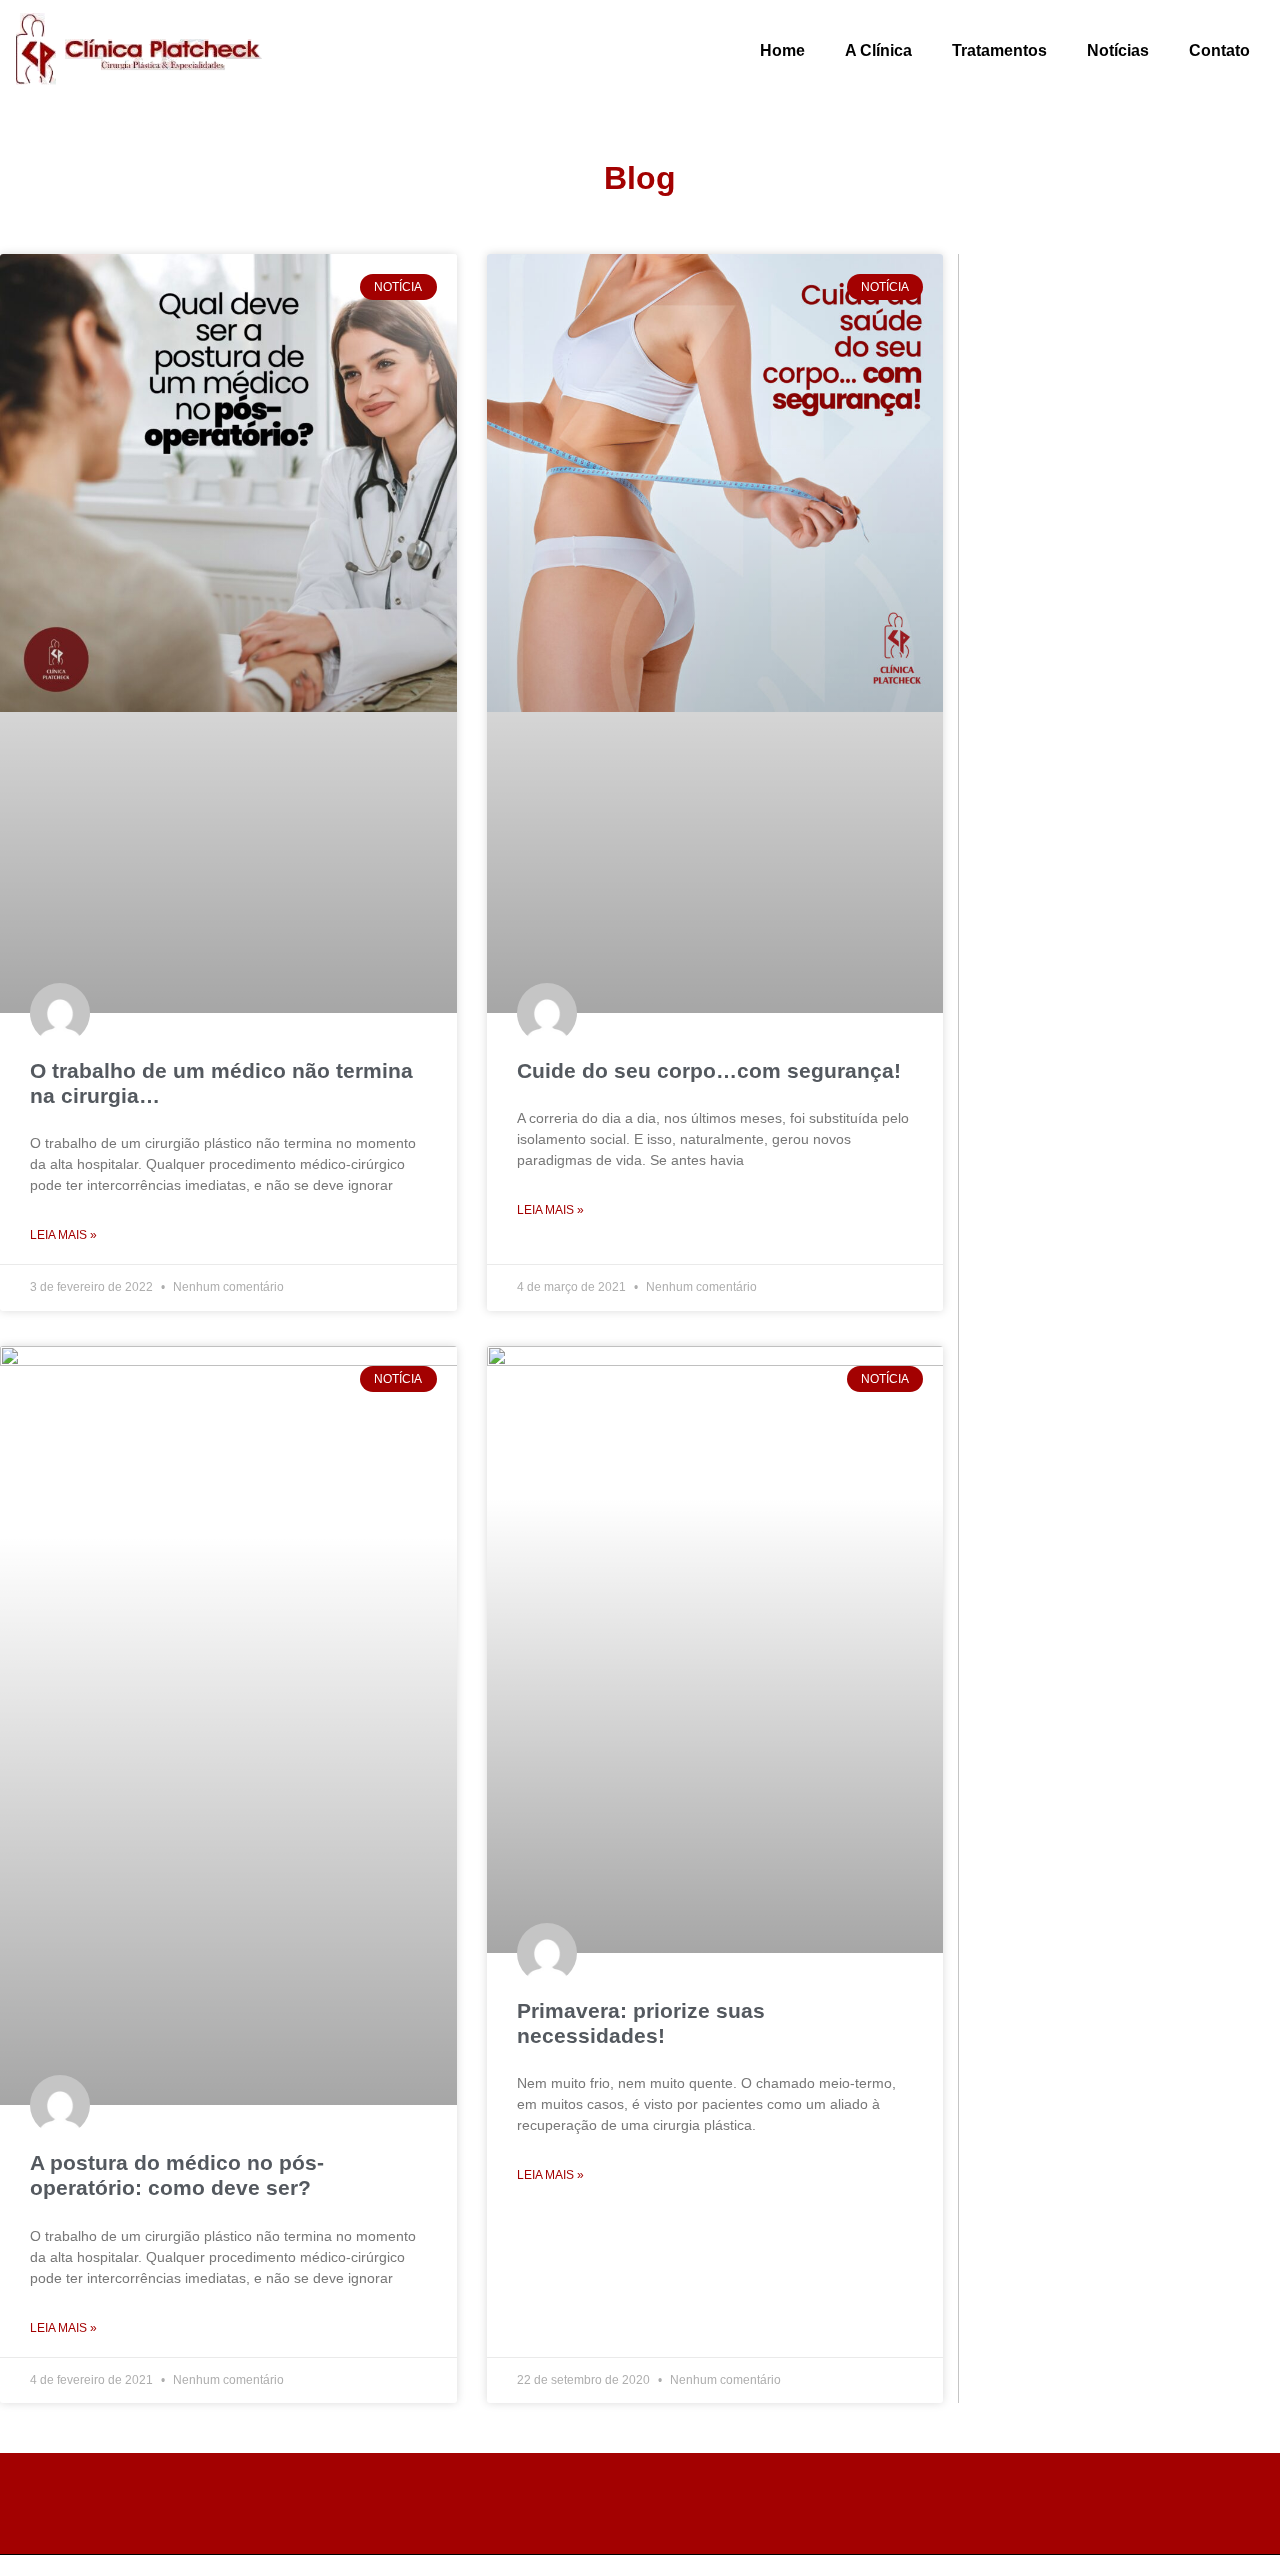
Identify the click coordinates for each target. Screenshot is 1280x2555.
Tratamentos (999, 50)
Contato (1219, 50)
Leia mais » (63, 1235)
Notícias (1118, 50)
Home (782, 50)
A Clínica (878, 50)
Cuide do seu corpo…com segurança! (709, 1070)
